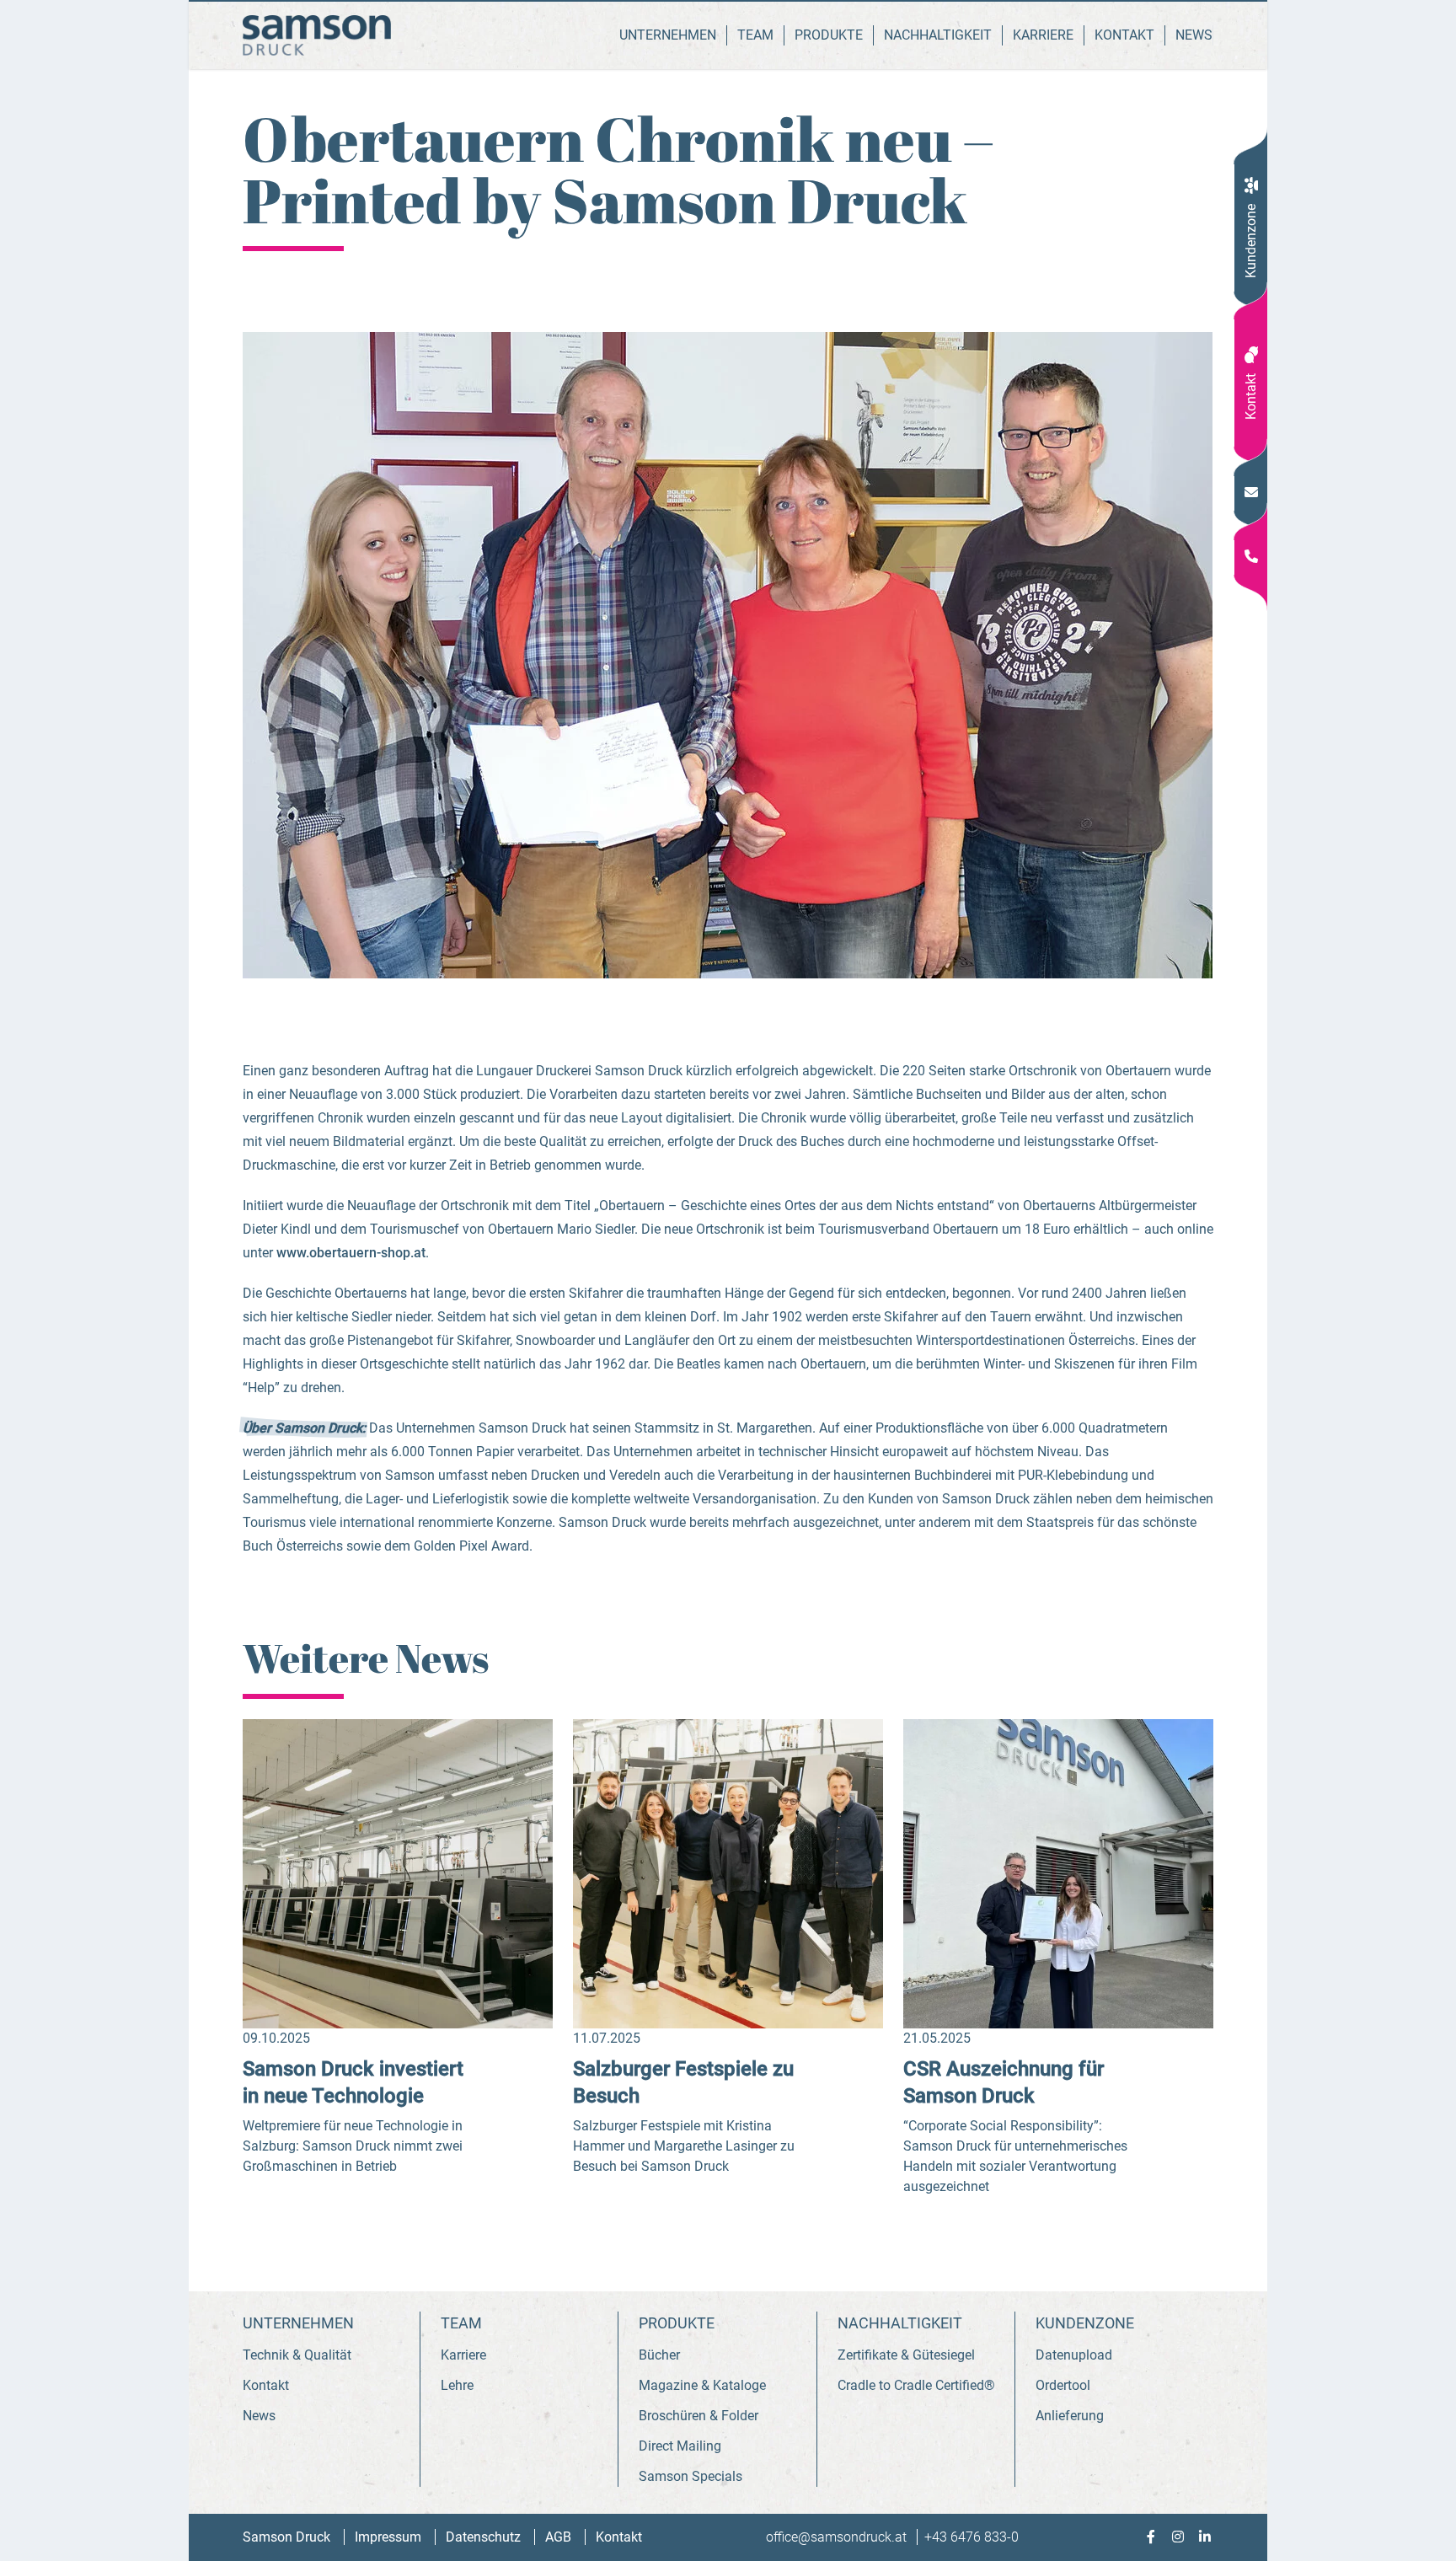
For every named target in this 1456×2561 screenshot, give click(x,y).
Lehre (457, 2385)
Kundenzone (1251, 241)
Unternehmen (668, 35)
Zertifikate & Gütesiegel (906, 2355)
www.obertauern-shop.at (351, 1253)
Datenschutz (485, 2537)
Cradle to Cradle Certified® (916, 2385)
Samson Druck (288, 2537)
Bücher (659, 2355)
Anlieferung (1070, 2416)
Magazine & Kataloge (702, 2385)
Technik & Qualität (297, 2355)
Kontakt (1251, 396)
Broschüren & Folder (699, 2416)
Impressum (390, 2537)
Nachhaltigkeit (938, 35)
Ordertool (1063, 2385)
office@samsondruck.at (838, 2537)
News (1194, 35)
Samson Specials (691, 2476)
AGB (560, 2537)
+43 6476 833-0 (972, 2537)
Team (755, 35)
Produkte (829, 35)
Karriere (1043, 35)
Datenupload (1074, 2355)
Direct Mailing (680, 2446)
